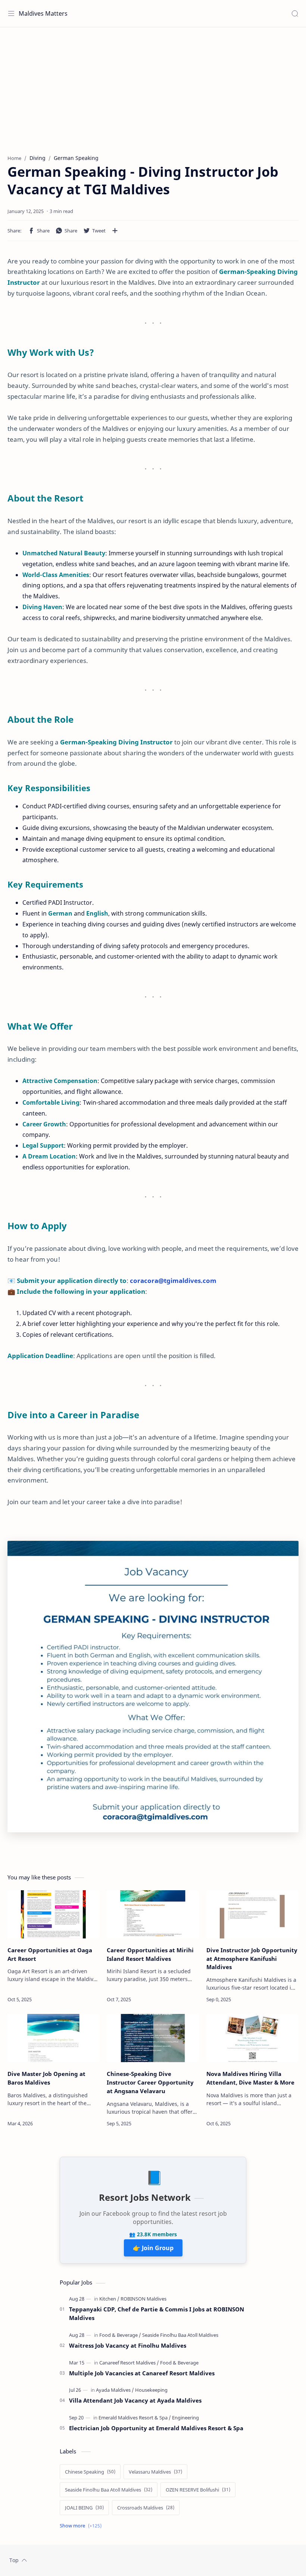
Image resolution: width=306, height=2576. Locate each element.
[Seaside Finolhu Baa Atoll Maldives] (180, 2335)
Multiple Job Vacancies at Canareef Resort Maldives (142, 2373)
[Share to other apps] (115, 231)
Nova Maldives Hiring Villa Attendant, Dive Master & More (250, 2078)
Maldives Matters (43, 13)
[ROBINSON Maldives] (143, 2299)
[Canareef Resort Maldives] (129, 2363)
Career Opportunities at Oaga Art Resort (50, 1954)
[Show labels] (82, 2526)
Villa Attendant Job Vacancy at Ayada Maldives (135, 2400)
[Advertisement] (153, 87)
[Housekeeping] (151, 2390)
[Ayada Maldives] (115, 2390)
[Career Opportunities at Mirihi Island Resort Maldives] (153, 1914)
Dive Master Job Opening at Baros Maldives (46, 2078)
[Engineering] (185, 2418)
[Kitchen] (109, 2299)
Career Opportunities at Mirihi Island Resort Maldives (150, 1954)
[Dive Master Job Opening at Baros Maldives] (53, 2038)
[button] (39, 231)
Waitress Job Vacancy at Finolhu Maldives (128, 2345)
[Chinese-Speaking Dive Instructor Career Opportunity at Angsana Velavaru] (153, 2038)
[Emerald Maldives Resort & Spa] (135, 2418)
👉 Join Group (153, 2248)
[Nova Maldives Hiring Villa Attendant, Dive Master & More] (252, 2038)
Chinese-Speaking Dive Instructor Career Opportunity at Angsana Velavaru (150, 2082)
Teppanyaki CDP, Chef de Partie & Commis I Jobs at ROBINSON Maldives (157, 2313)
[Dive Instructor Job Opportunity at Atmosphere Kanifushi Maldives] (252, 1914)
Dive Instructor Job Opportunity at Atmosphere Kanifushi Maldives (252, 1959)
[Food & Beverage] (120, 2335)
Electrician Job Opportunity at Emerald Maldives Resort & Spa (156, 2428)
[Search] (295, 13)
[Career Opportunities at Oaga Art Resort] (53, 1914)
